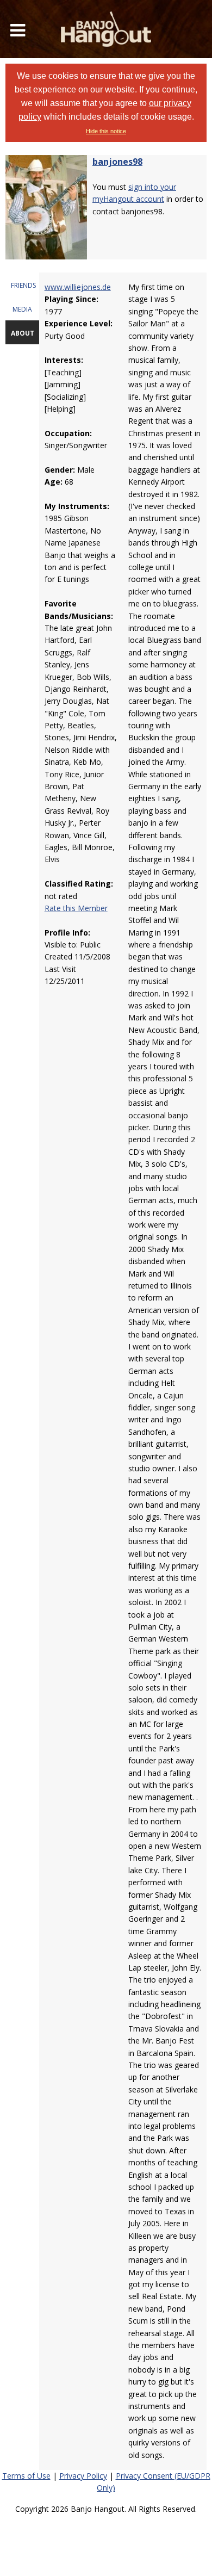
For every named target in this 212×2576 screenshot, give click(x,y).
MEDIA (22, 309)
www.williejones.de (78, 287)
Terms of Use (26, 2476)
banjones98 (117, 162)
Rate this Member (76, 908)
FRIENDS (23, 285)
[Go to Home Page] (106, 29)
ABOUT (23, 333)
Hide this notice (106, 131)
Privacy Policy (83, 2476)
